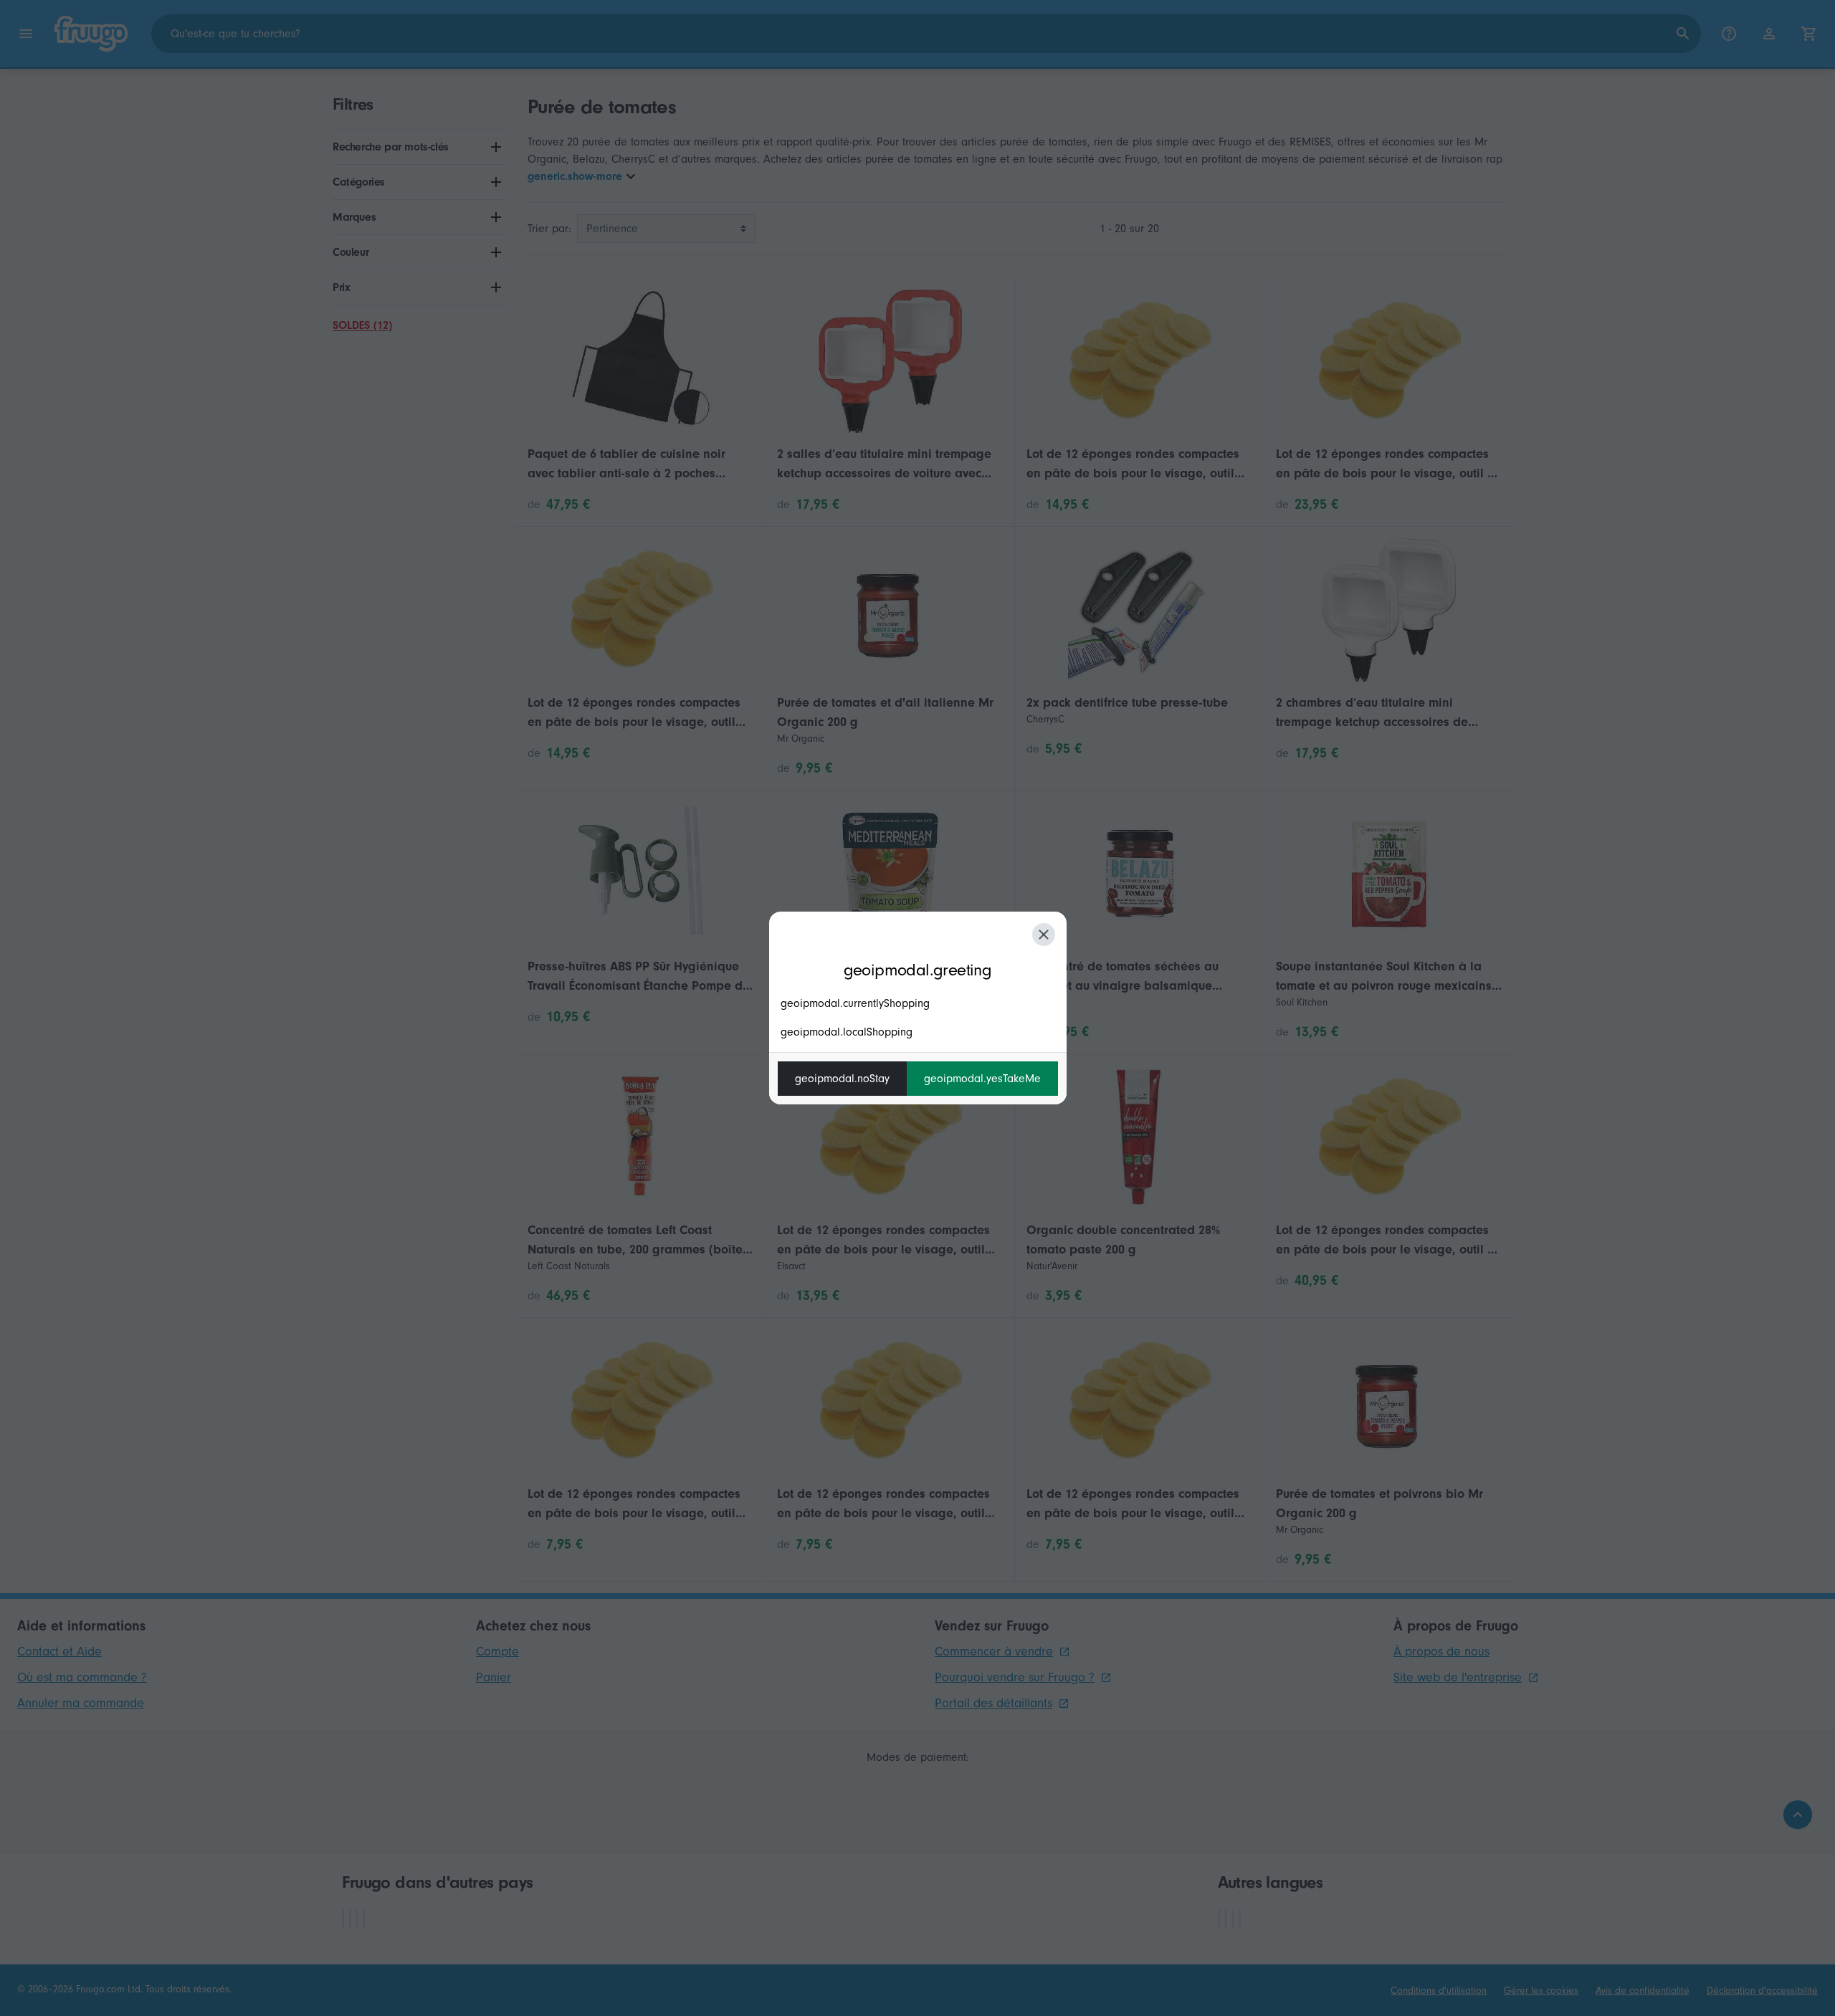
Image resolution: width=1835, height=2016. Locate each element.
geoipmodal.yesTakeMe (982, 1079)
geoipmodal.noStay (842, 1079)
